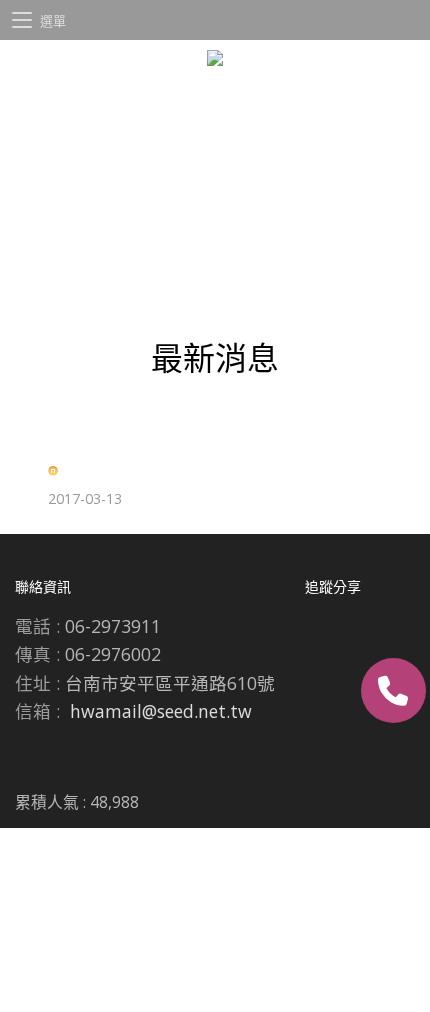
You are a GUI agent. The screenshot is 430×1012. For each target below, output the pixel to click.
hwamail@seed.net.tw (161, 711)
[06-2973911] (393, 690)
